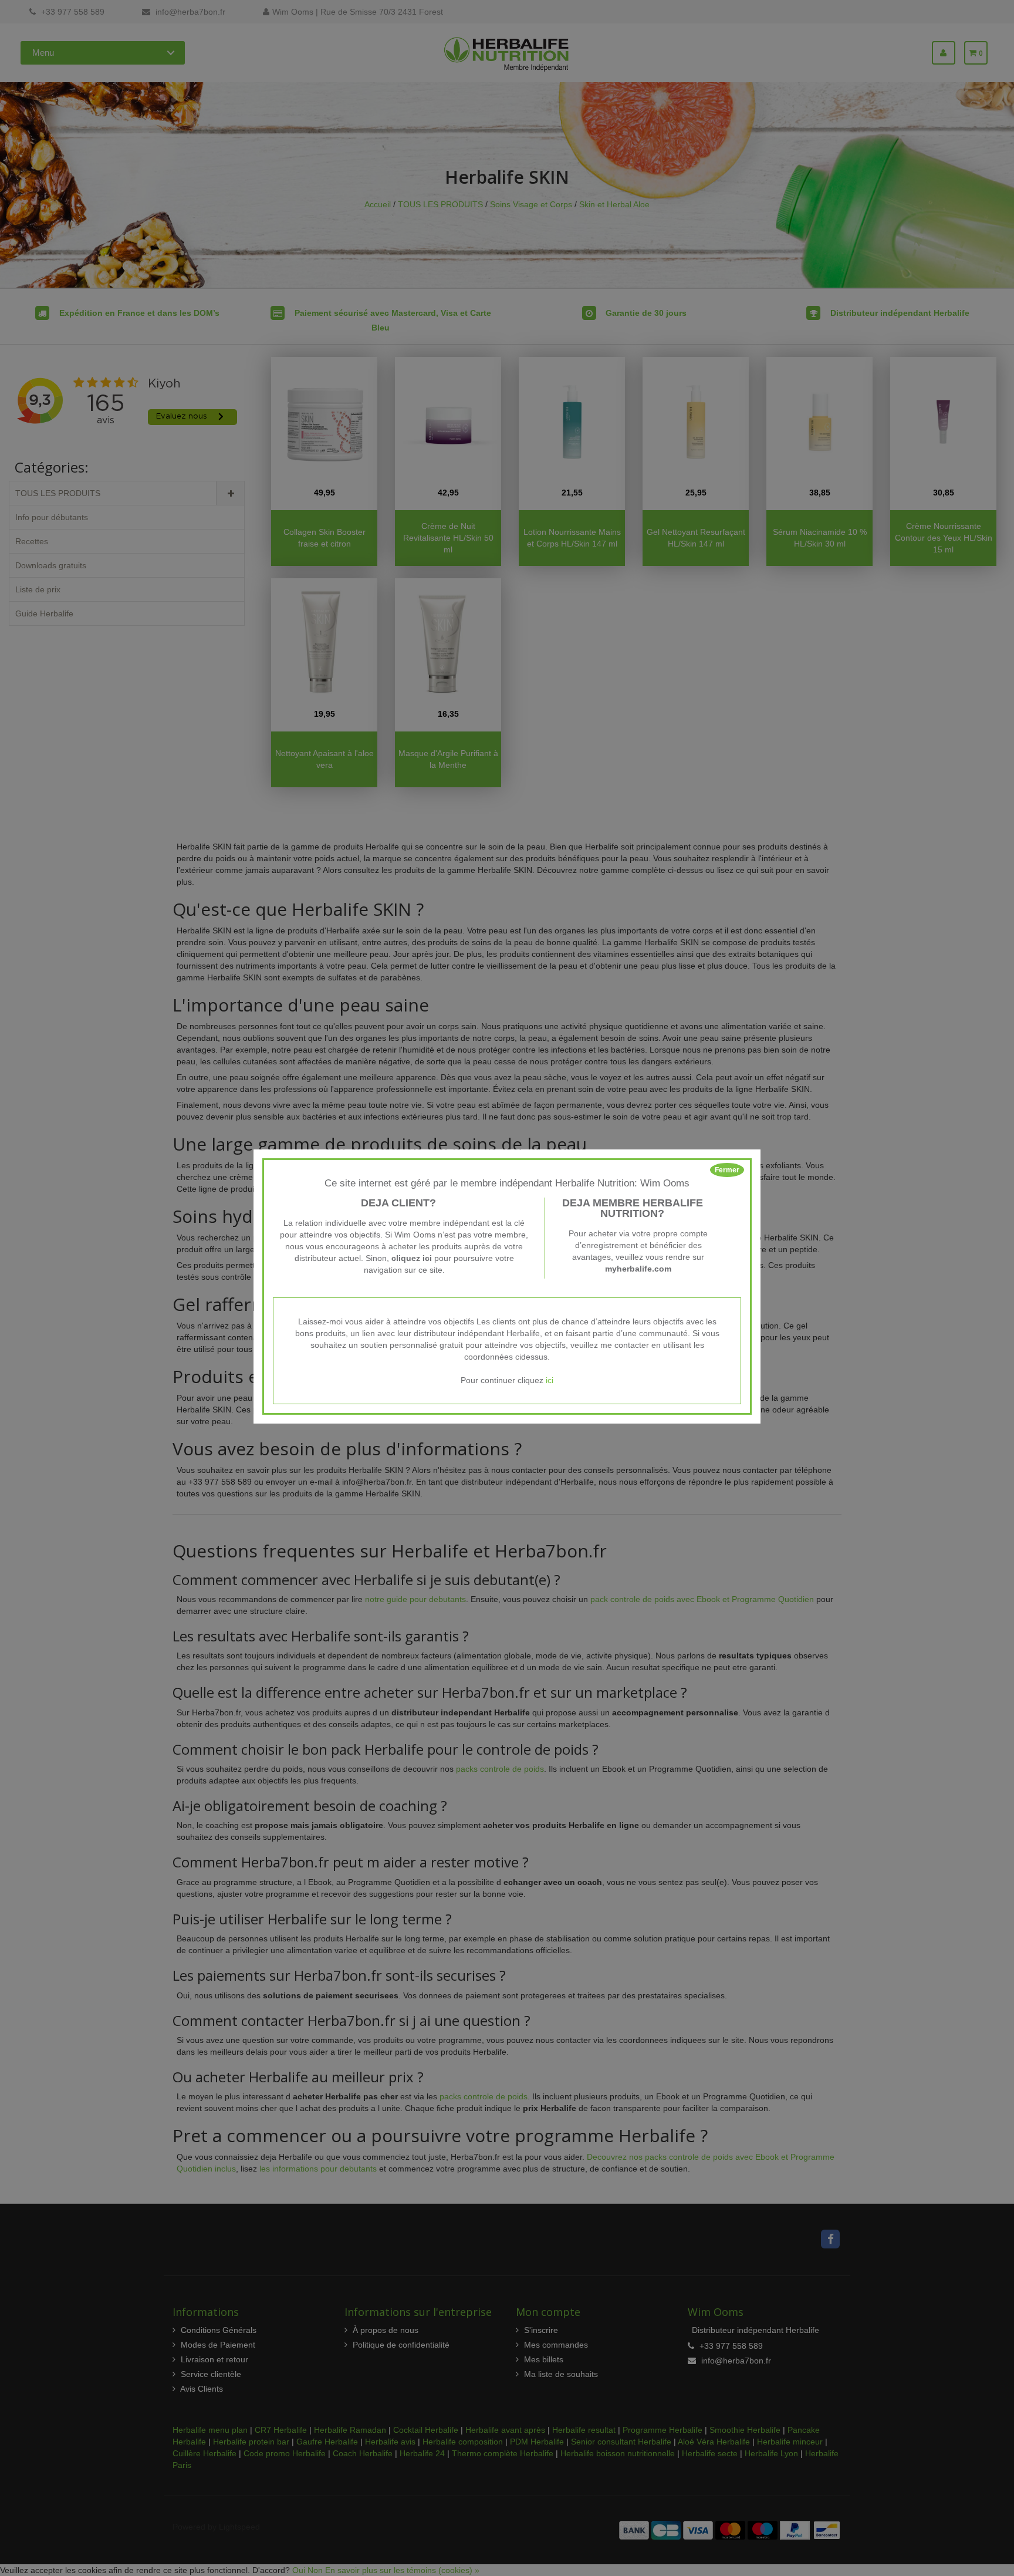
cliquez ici (412, 1258)
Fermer (727, 1170)
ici (550, 1380)
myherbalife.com (638, 1269)
